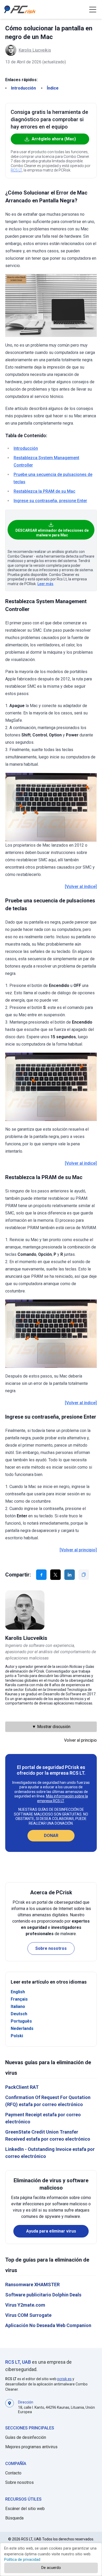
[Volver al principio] (78, 1550)
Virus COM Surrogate (28, 2315)
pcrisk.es (64, 2379)
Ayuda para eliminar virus (51, 2231)
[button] (93, 9)
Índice (53, 88)
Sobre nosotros (51, 1948)
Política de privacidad (22, 2560)
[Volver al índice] (81, 887)
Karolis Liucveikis (35, 50)
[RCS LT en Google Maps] (10, 2407)
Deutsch (19, 2014)
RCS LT (16, 170)
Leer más (45, 584)
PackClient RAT (22, 2087)
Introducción (23, 88)
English (18, 1992)
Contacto (13, 2473)
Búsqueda (14, 2518)
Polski (17, 2036)
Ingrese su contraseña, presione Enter (50, 501)
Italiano (18, 2006)
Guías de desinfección (26, 2437)
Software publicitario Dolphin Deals (43, 2295)
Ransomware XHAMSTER (32, 2284)
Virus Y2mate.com (25, 2305)
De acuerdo (51, 2568)
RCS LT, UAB (18, 2362)
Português (21, 2021)
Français (19, 1999)
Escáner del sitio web (25, 2509)
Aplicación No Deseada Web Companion (48, 2325)
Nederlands (22, 2028)
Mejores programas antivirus (31, 2447)
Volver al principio (80, 1740)
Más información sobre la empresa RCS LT (63, 1798)
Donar (51, 1836)
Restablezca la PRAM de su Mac (44, 491)
